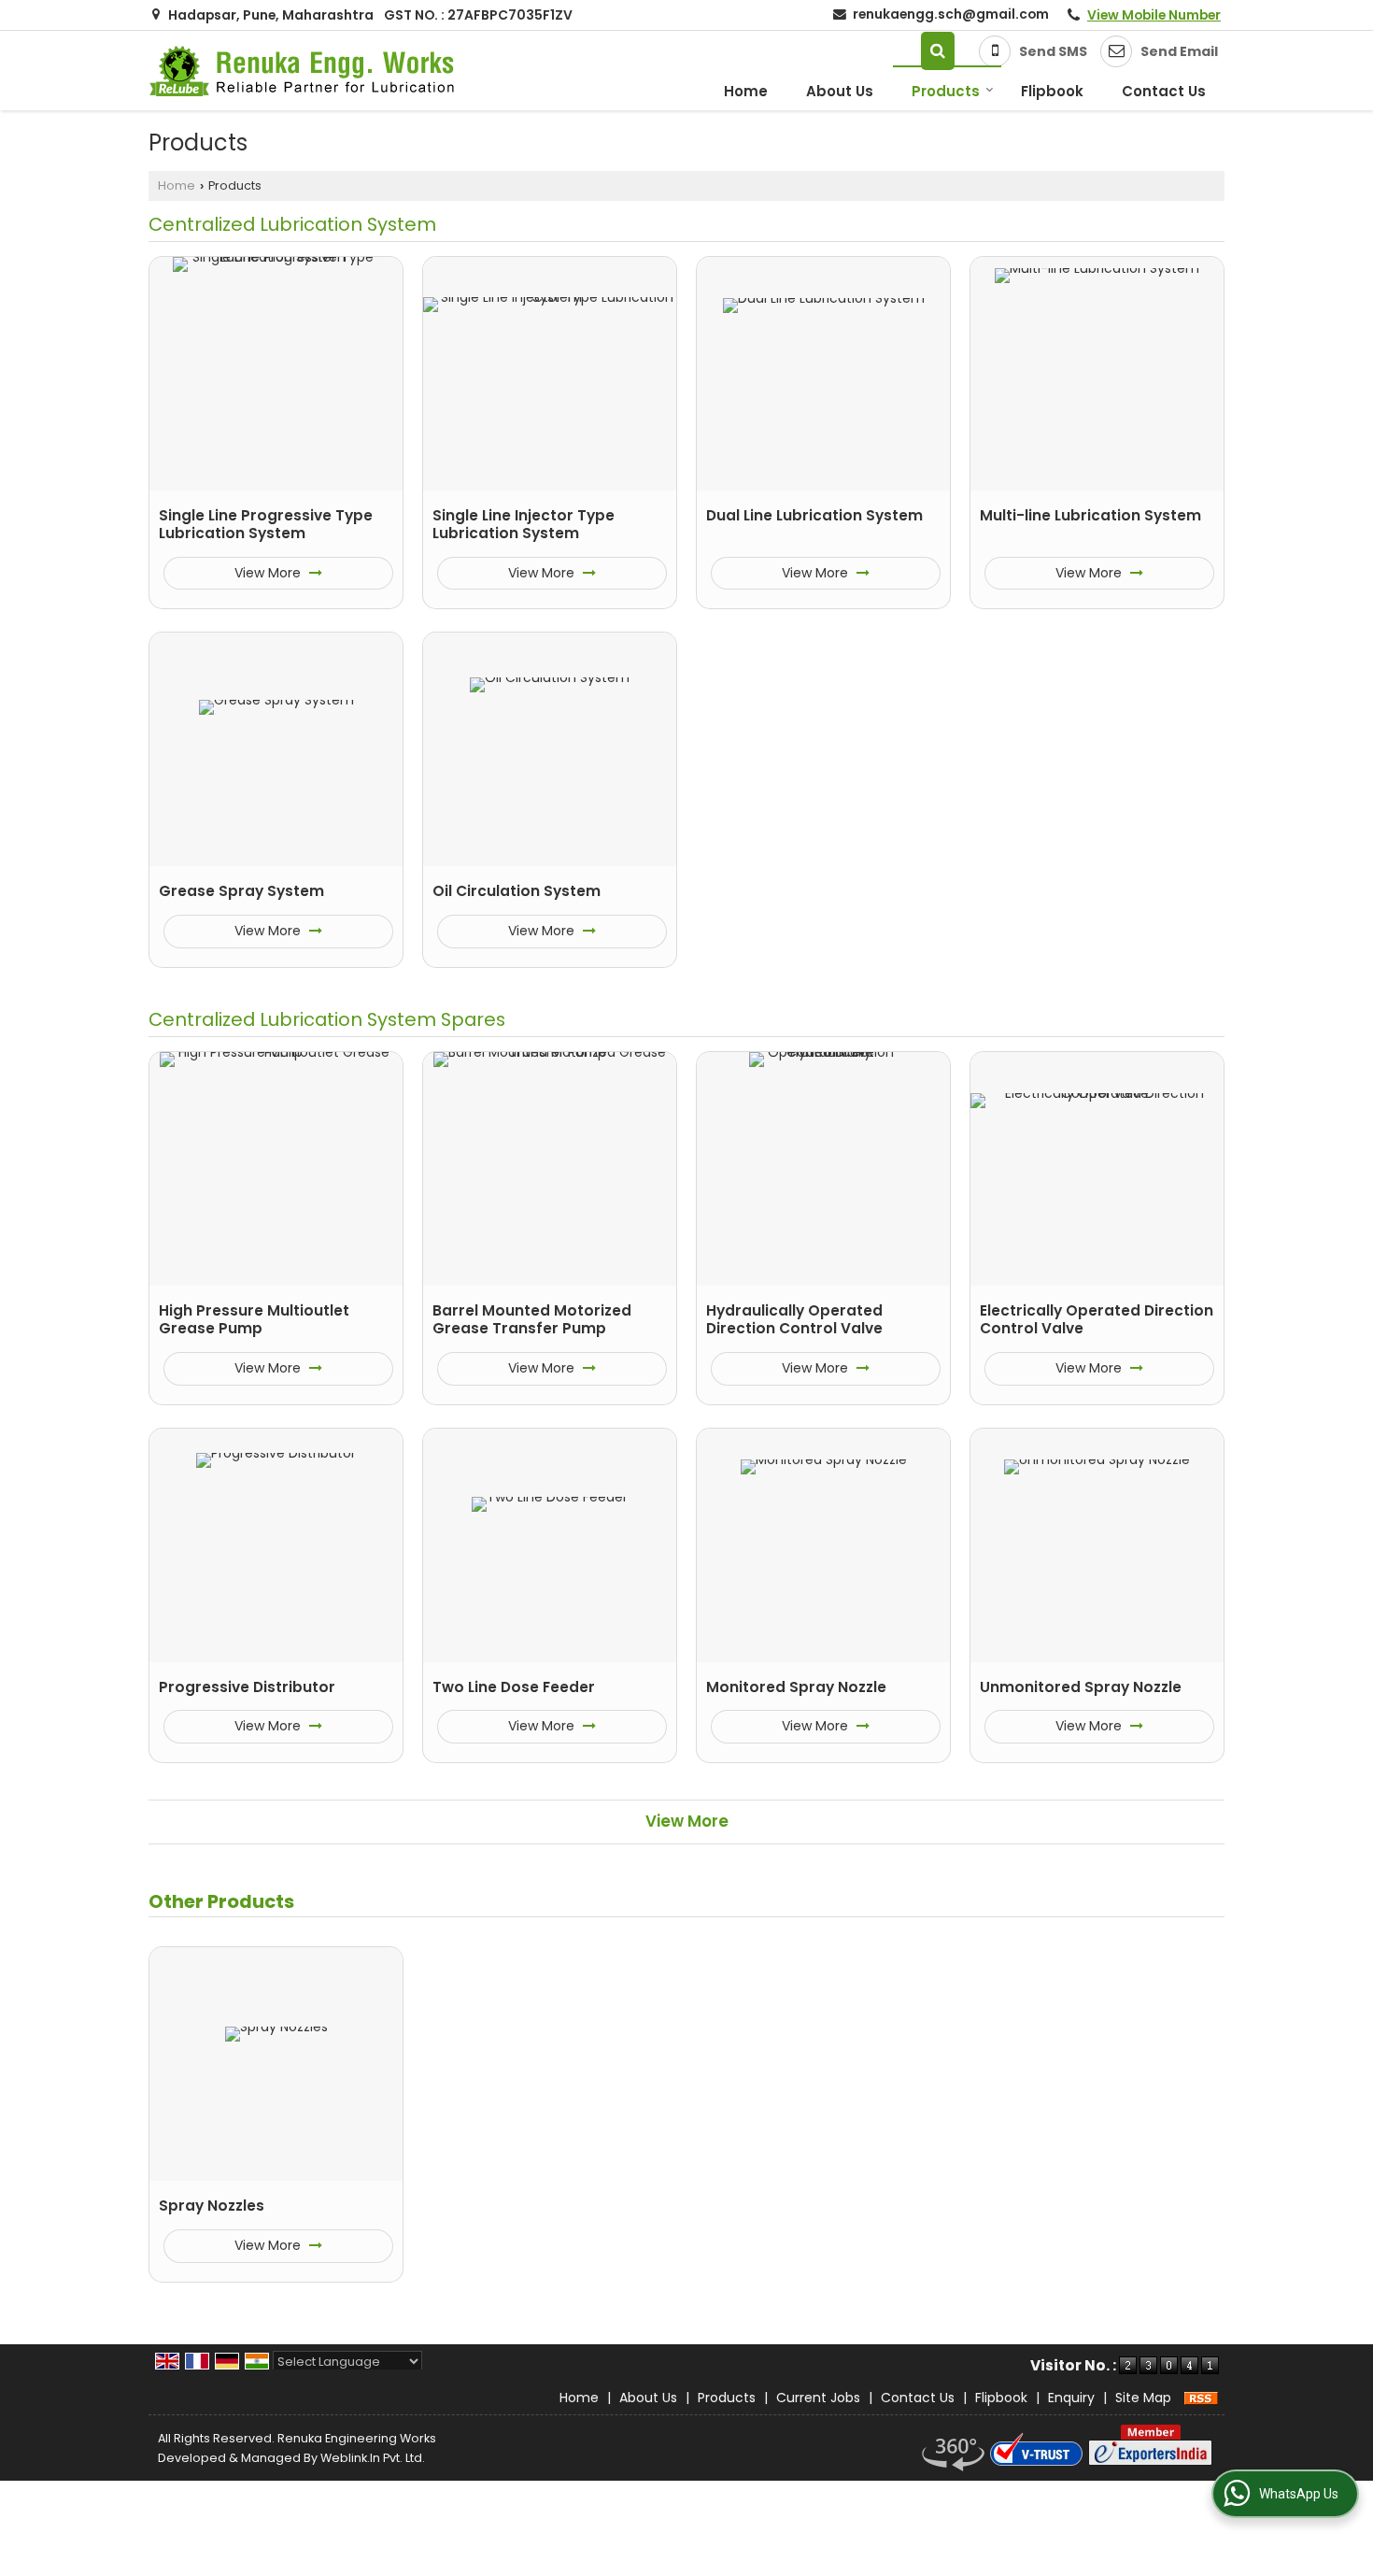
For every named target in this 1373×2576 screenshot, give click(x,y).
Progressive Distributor (247, 1687)
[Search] (938, 51)
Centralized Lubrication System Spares (327, 1019)
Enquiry (1071, 2398)
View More (269, 573)
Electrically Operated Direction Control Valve (1097, 1320)
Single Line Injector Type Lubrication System (524, 525)
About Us (840, 91)
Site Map (1143, 2398)
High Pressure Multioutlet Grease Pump (254, 1320)
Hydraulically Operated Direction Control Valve (794, 1320)
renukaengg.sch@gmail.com (951, 14)
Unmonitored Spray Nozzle (1081, 1687)
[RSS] (1201, 2398)
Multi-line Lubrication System (1090, 515)
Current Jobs (818, 2398)
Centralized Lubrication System (292, 224)
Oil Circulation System (517, 891)
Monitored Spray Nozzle (796, 1687)
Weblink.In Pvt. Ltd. (373, 2458)
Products (946, 91)
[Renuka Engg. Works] (303, 71)
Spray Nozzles (212, 2206)
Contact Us (1164, 91)
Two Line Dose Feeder (514, 1687)
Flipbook (1052, 91)
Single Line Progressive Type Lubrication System (266, 525)
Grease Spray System (241, 891)
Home (746, 91)
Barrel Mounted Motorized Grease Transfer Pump (532, 1320)
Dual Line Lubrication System (814, 515)
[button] (1154, 15)
